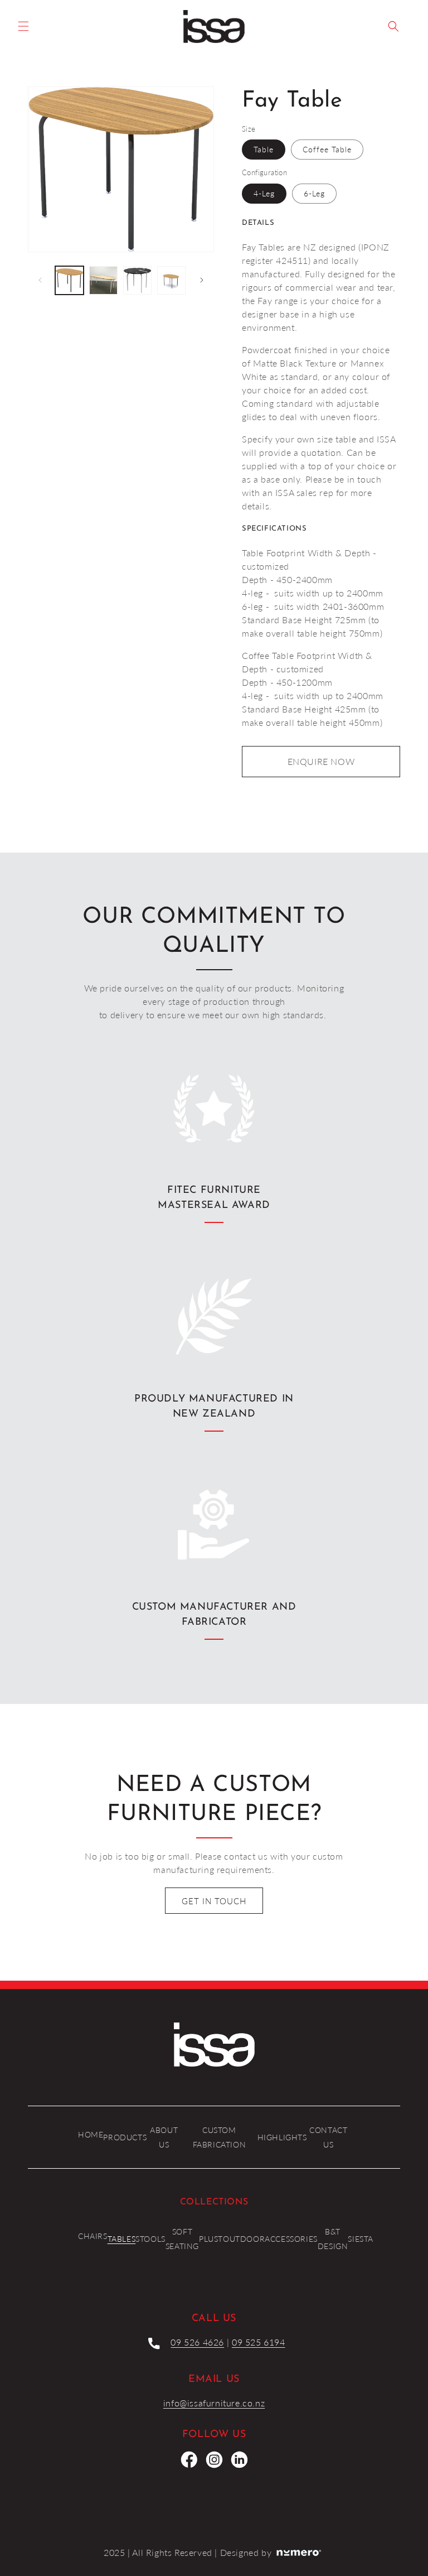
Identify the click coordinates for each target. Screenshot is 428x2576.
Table (264, 149)
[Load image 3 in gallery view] (137, 280)
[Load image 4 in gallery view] (171, 280)
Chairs (93, 2236)
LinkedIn (239, 2459)
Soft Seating (182, 2238)
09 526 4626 (197, 2342)
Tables (122, 2239)
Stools (150, 2239)
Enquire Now (321, 761)
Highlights (282, 2137)
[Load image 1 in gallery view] (69, 280)
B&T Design (333, 2238)
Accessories (291, 2239)
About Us (164, 2137)
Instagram (214, 2459)
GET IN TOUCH (214, 1901)
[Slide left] (40, 280)
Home (91, 2134)
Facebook (189, 2459)
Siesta (361, 2239)
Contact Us (328, 2137)
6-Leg (314, 193)
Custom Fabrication (220, 2137)
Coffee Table (327, 149)
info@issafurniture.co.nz (214, 2403)
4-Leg (264, 193)
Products (125, 2137)
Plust (211, 2239)
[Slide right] (202, 280)
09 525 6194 (259, 2342)
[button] (23, 26)
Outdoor (244, 2239)
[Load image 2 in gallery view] (103, 280)
